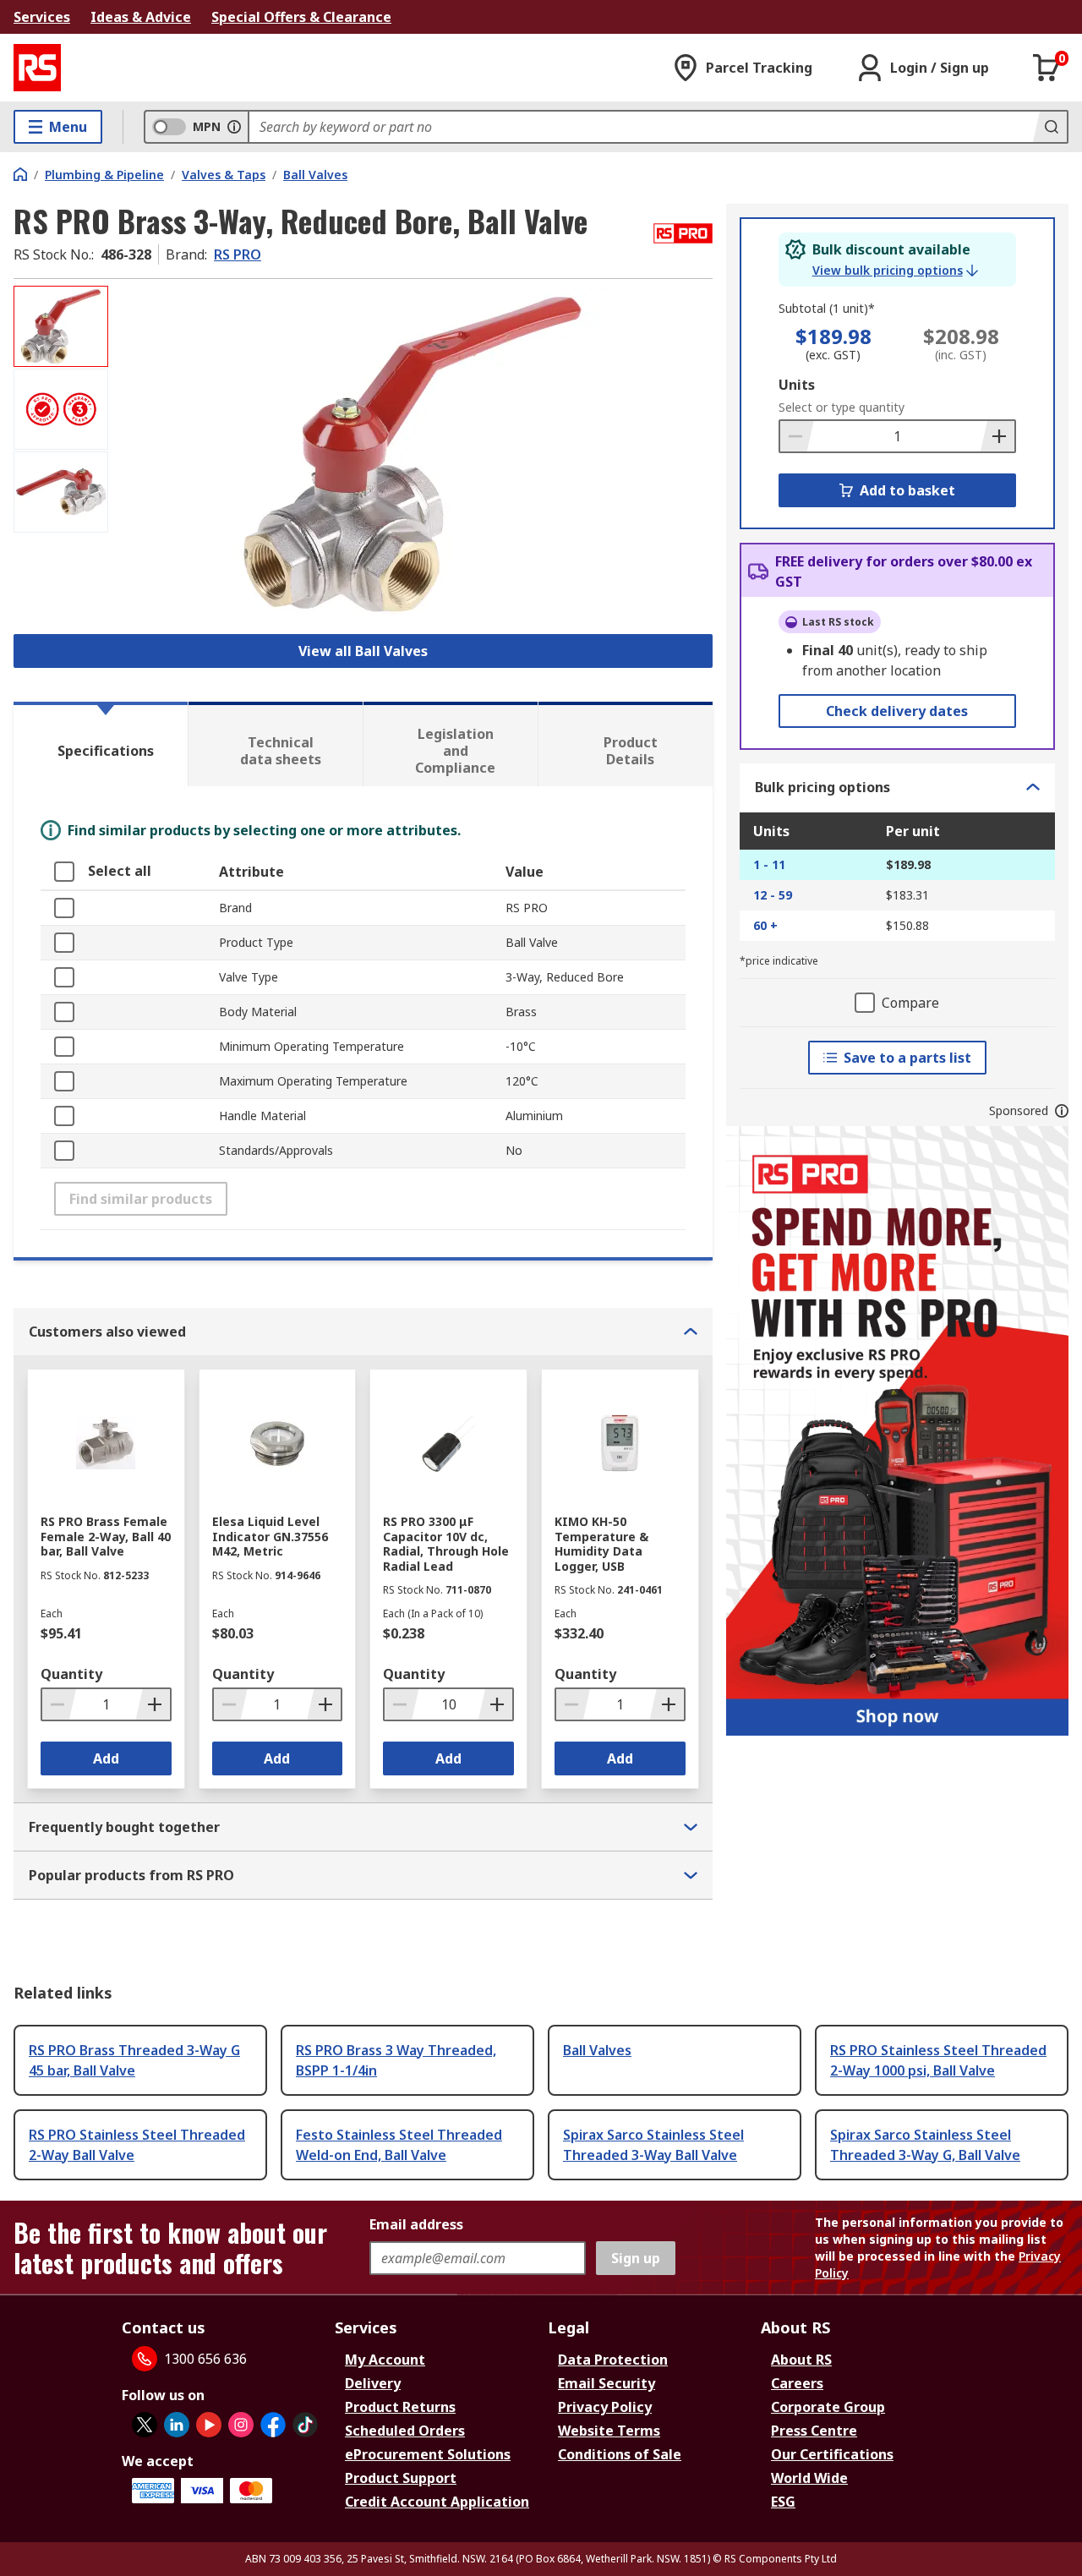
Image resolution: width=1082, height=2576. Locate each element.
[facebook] (273, 2425)
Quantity (71, 1674)
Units (797, 385)
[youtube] (209, 2425)
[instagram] (241, 2425)
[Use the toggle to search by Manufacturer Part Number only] (234, 127)
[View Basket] (1046, 68)
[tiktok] (305, 2425)
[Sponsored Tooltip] (1062, 1111)
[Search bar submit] (1050, 127)
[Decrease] (797, 436)
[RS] (37, 68)
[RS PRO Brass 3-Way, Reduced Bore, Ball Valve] (413, 454)
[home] (20, 174)
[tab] (101, 744)
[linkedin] (177, 2425)
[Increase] (997, 436)
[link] (895, 271)
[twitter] (145, 2425)
